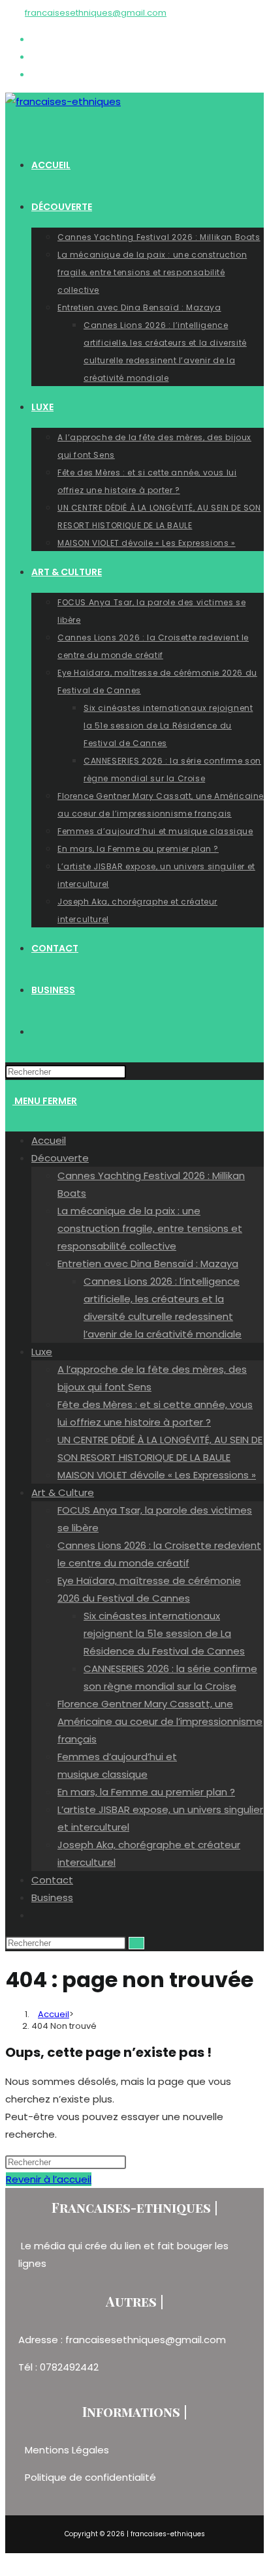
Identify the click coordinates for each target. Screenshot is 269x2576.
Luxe (42, 1352)
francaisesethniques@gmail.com (96, 13)
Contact (52, 1880)
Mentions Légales (68, 2450)
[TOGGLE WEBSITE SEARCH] (35, 1032)
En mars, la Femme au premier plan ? (146, 1792)
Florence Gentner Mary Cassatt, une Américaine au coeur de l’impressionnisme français (160, 1721)
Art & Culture (63, 1492)
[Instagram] (35, 56)
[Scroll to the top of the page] (9, 2562)
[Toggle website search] (35, 1915)
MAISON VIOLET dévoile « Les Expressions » (157, 1475)
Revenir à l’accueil (49, 2179)
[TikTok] (35, 74)
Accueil (49, 1140)
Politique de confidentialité (90, 2477)
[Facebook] (35, 39)
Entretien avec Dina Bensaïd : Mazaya (148, 1264)
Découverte (60, 1158)
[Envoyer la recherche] (136, 1943)
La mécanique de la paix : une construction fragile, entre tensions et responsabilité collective (150, 1228)
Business (52, 1897)
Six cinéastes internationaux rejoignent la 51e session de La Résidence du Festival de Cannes (164, 1633)
